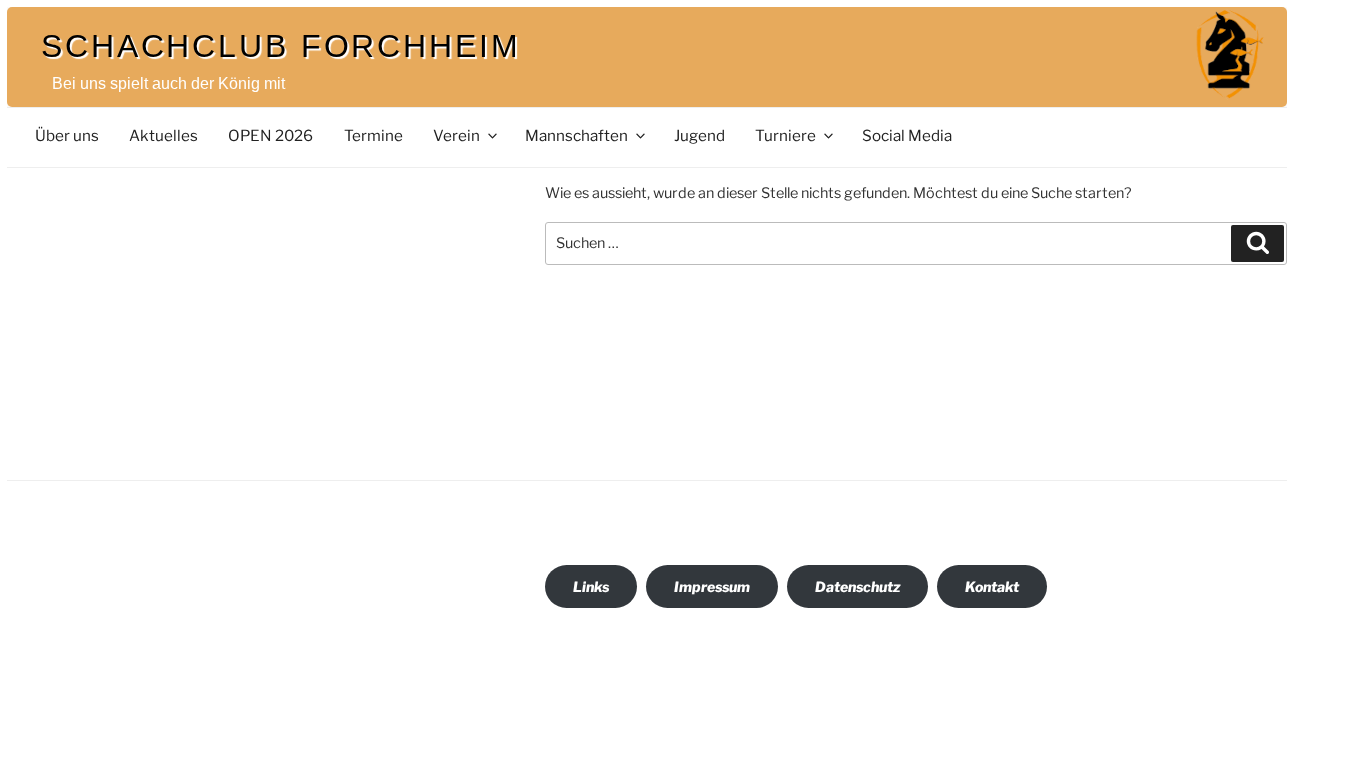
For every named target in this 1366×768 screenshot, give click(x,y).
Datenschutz (857, 586)
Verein (456, 135)
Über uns (67, 135)
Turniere (785, 135)
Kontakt (992, 586)
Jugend (699, 135)
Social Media (907, 135)
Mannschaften (576, 135)
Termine (373, 135)
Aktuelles (163, 135)
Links (591, 586)
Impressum (712, 586)
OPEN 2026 (270, 135)
